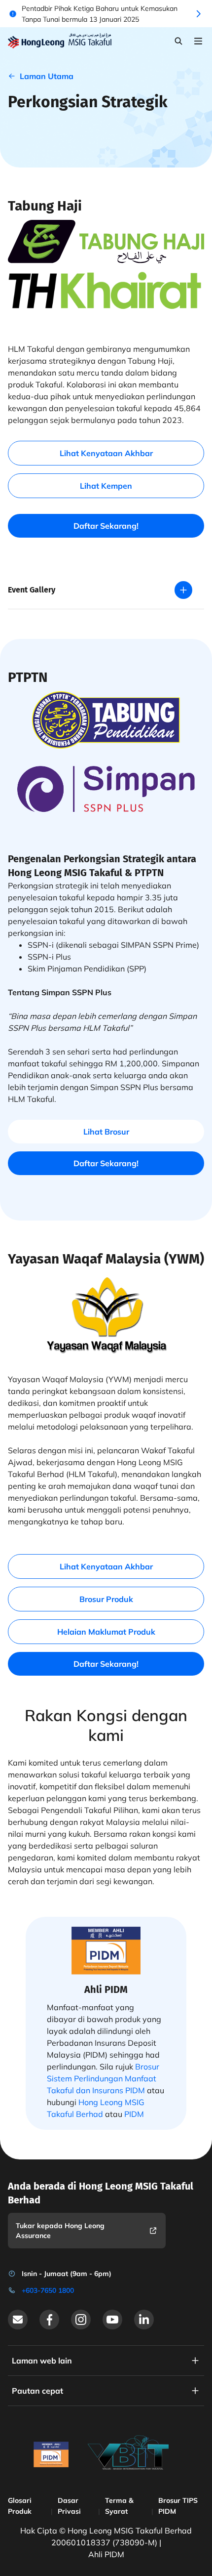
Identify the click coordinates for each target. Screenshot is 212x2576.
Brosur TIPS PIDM (178, 2506)
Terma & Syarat (119, 2506)
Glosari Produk (20, 2506)
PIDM (134, 2114)
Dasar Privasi (69, 2506)
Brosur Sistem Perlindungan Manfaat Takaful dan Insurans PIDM (103, 2078)
